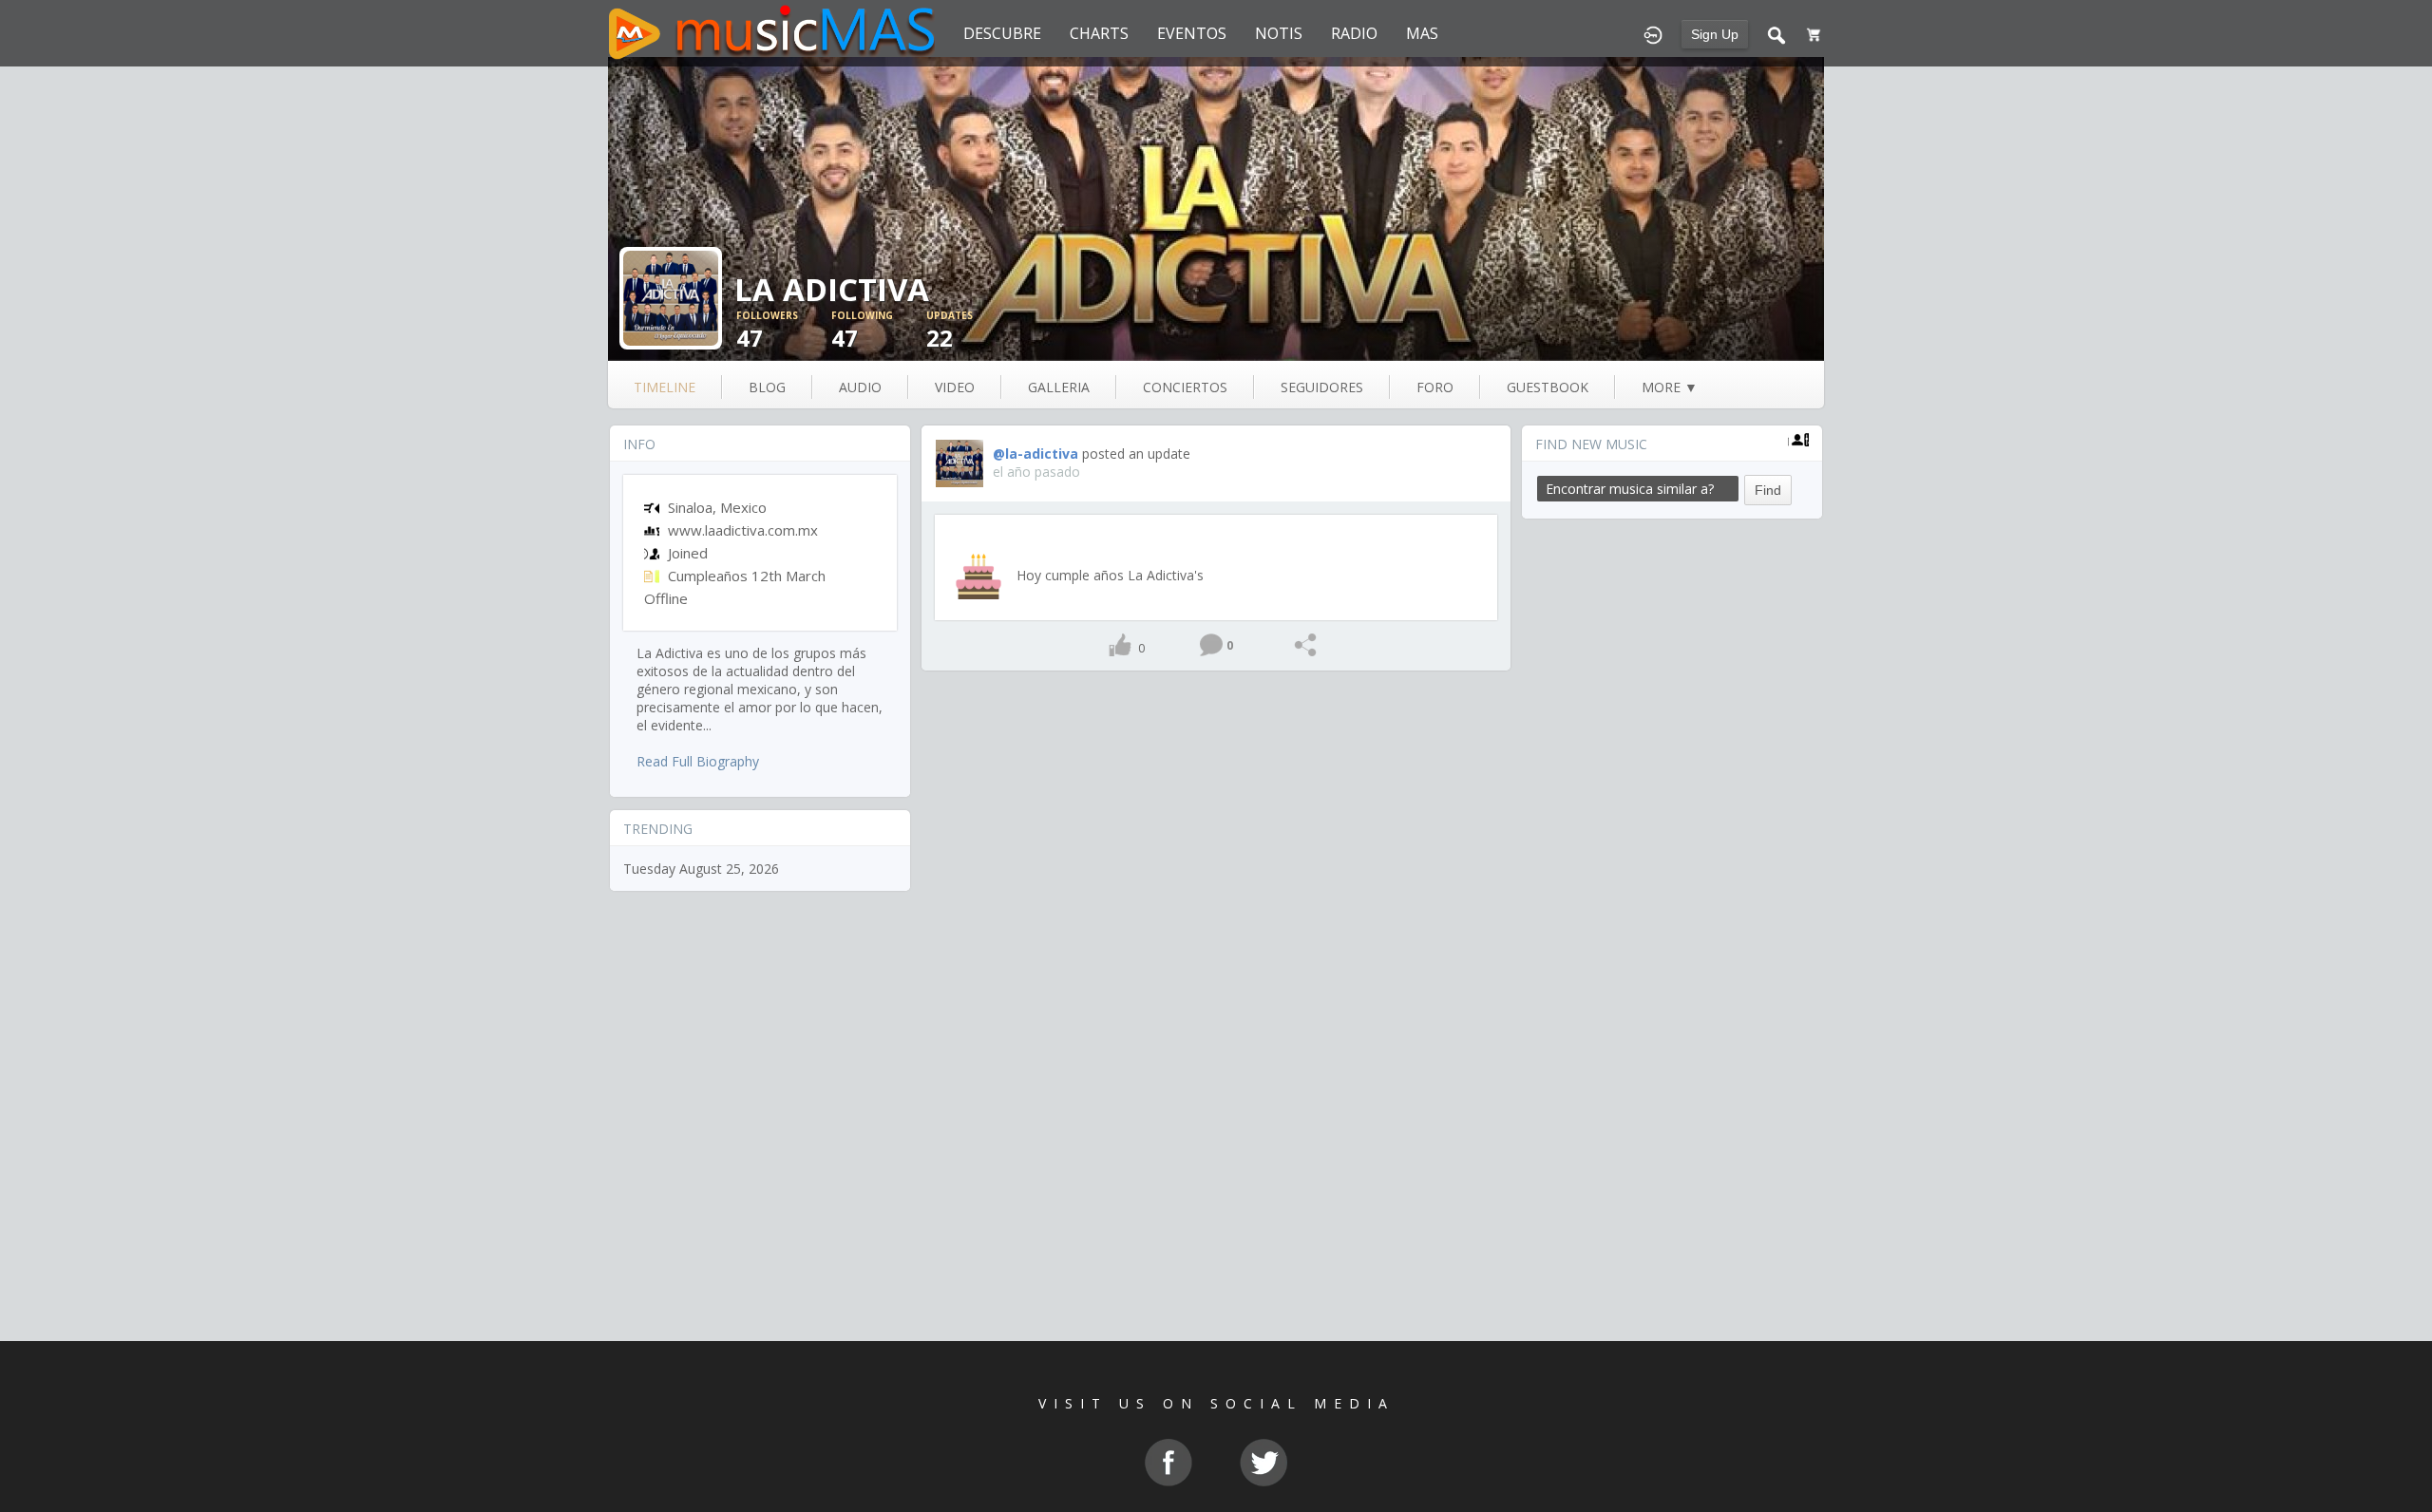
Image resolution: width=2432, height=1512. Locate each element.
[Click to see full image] (1216, 209)
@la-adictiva (1035, 454)
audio (860, 387)
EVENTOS (1192, 33)
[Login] (1653, 33)
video (955, 387)
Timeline (665, 387)
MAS (1422, 33)
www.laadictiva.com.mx (743, 530)
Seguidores (1322, 387)
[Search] (1776, 33)
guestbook (1548, 387)
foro (1435, 387)
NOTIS (1279, 33)
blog (767, 387)
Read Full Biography (698, 761)
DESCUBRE (1002, 33)
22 (950, 331)
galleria (1059, 387)
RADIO (1354, 33)
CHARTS (1099, 33)
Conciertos (1185, 387)
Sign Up (1715, 34)
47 (767, 331)
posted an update (1136, 454)
